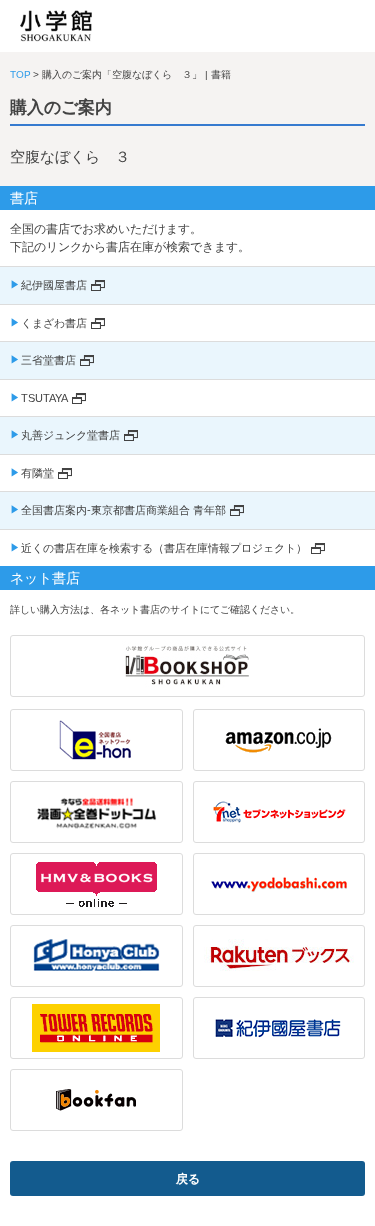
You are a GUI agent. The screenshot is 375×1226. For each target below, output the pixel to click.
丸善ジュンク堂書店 (70, 435)
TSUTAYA (44, 398)
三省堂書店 (48, 360)
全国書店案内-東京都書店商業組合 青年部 (123, 510)
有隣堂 (37, 473)
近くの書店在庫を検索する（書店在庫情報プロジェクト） (164, 548)
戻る (188, 1179)
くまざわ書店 (54, 323)
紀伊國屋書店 (54, 285)
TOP (20, 74)
